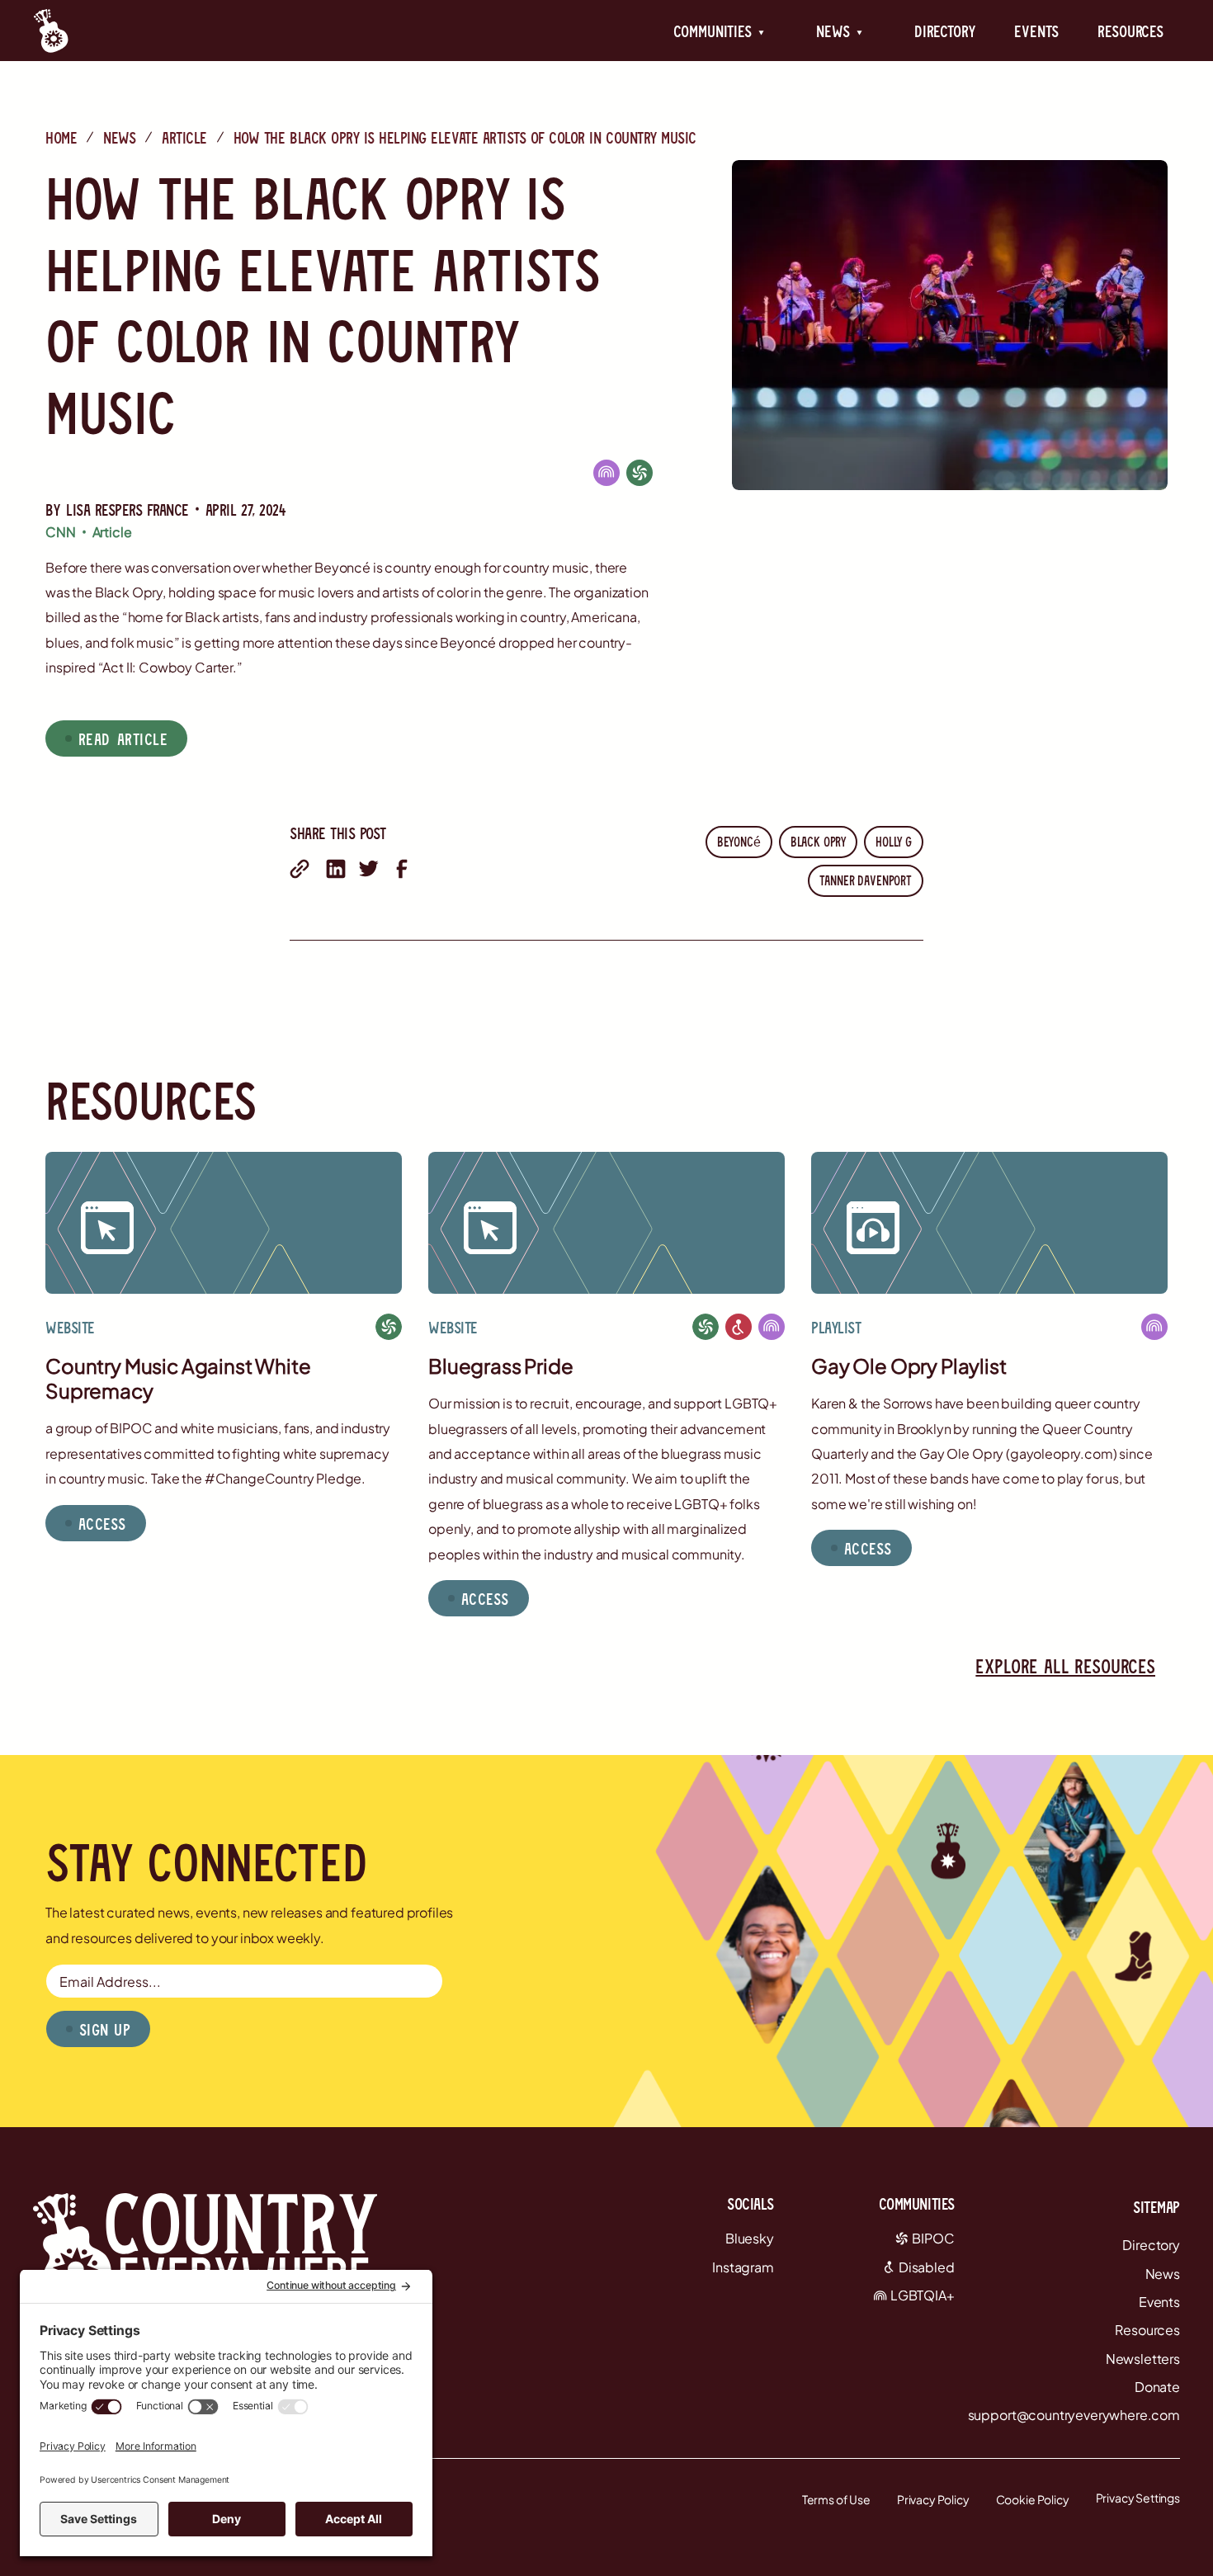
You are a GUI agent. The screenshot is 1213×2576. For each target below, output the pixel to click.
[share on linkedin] (336, 869)
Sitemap (1156, 2206)
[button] (719, 31)
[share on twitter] (369, 869)
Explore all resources (1065, 1665)
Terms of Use (836, 2499)
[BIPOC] (640, 472)
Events (1036, 31)
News (119, 137)
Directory (945, 31)
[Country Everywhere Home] (51, 31)
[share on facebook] (402, 869)
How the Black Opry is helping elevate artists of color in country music (465, 137)
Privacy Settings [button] (1138, 2498)
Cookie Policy (1033, 2499)
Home (61, 137)
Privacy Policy (933, 2499)
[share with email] (300, 869)
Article (184, 137)
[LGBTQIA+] (606, 472)
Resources (1130, 31)
